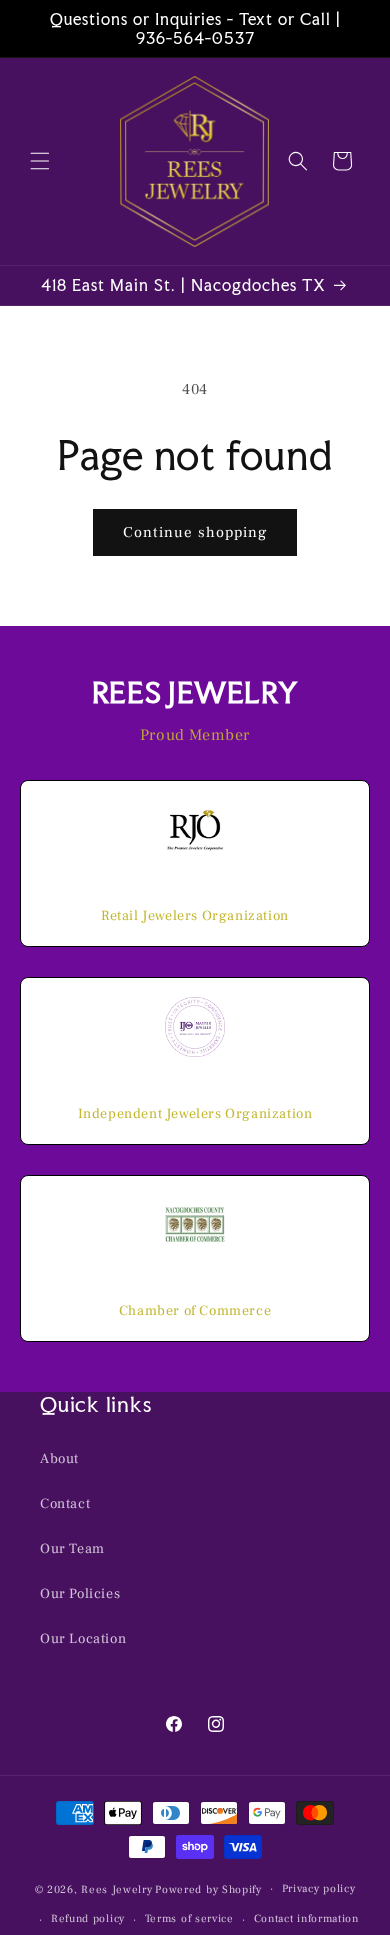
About (59, 1459)
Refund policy (88, 1918)
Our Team (72, 1549)
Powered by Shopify (208, 1888)
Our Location (83, 1639)
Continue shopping (195, 532)
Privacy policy (319, 1888)
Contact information (306, 1918)
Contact (65, 1504)
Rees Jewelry (116, 1888)
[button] (40, 161)
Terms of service (189, 1918)
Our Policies (80, 1594)
